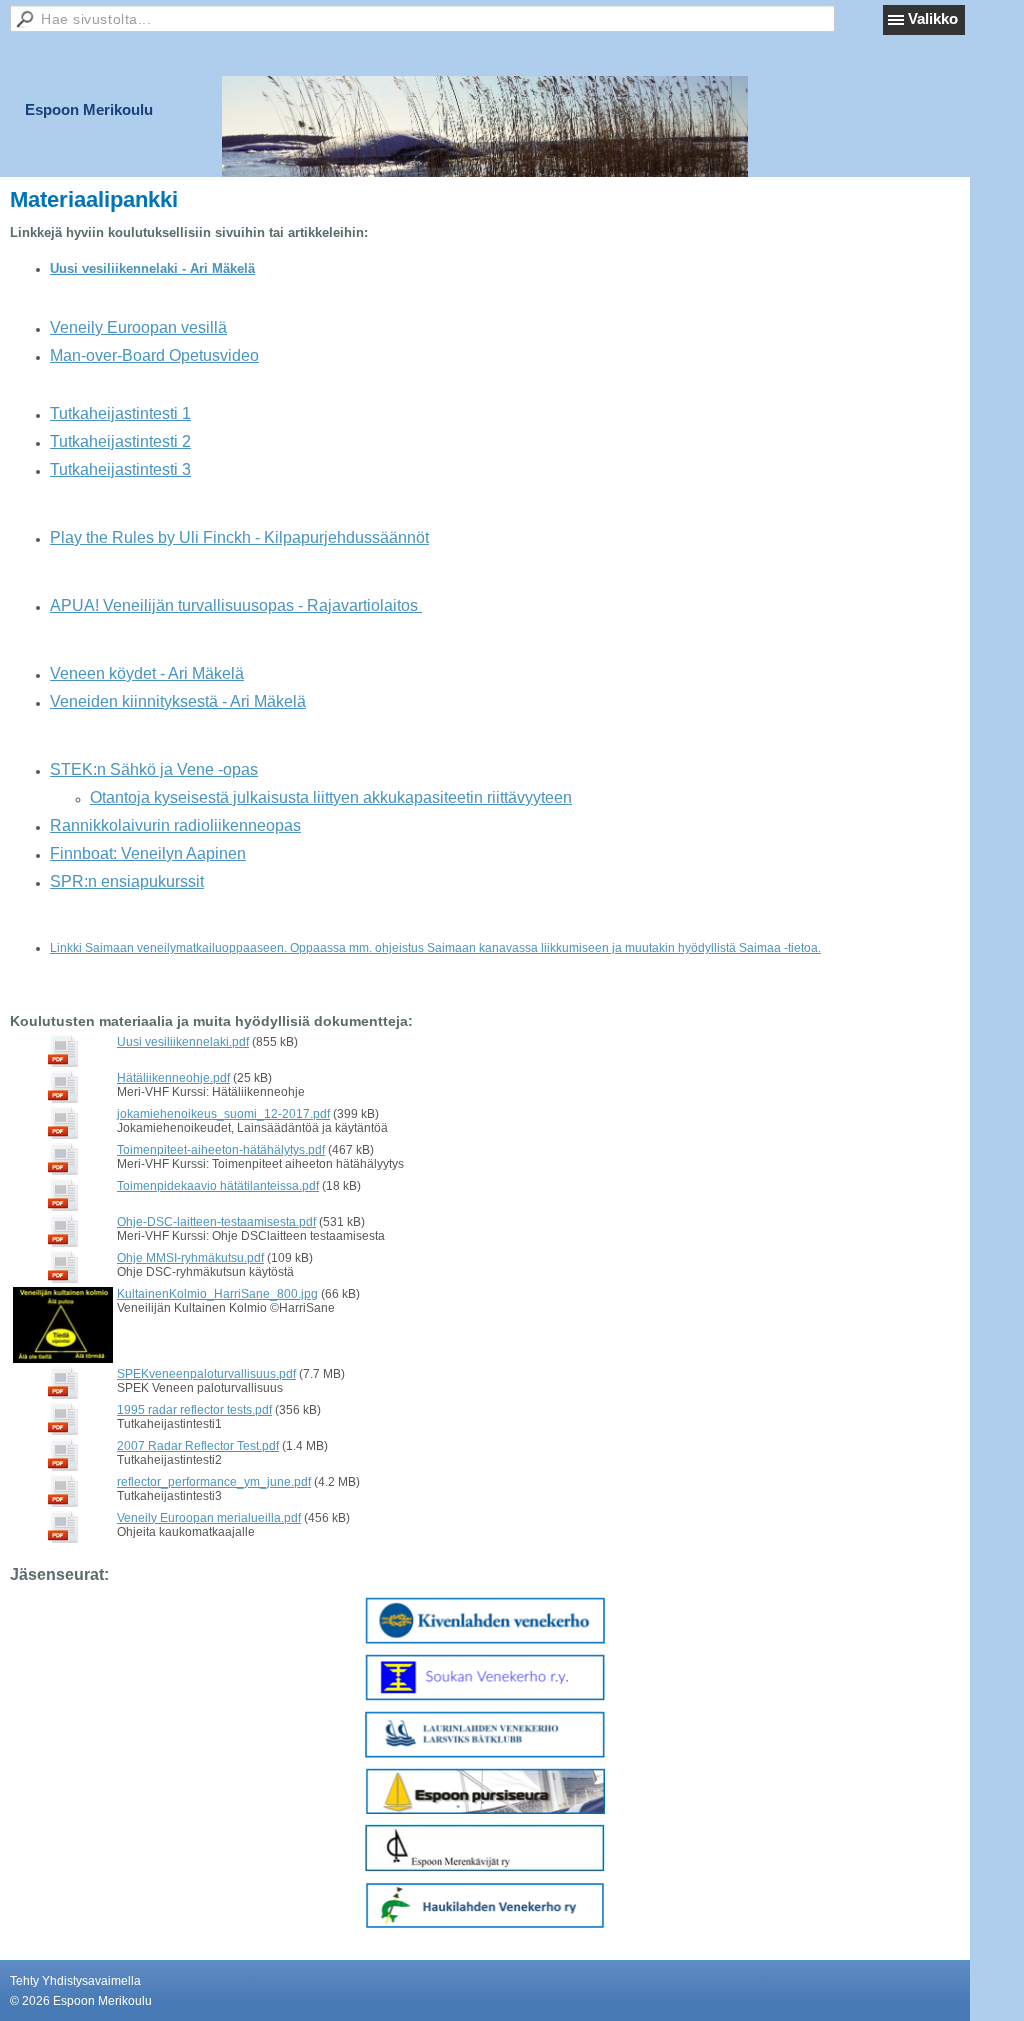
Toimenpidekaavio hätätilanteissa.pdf (218, 1186)
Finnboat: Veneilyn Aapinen (148, 853)
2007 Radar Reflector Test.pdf (198, 1446)
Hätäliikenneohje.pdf (173, 1078)
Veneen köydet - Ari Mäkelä (147, 673)
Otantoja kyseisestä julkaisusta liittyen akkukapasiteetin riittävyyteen (331, 797)
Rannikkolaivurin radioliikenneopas (175, 825)
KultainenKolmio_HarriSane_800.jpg (217, 1294)
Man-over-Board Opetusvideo (154, 355)
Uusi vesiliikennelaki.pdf (183, 1042)
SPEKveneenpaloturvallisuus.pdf (206, 1374)
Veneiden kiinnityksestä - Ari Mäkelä (178, 701)
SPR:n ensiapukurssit (127, 881)
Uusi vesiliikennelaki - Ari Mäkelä (152, 268)
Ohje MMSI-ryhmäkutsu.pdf (190, 1258)
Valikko (933, 18)
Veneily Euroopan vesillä (138, 327)
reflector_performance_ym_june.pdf (214, 1482)
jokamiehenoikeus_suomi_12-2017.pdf (223, 1114)
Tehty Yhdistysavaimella (75, 1981)
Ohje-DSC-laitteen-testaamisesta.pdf (216, 1222)
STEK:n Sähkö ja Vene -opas (154, 769)
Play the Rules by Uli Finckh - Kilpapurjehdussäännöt (239, 537)
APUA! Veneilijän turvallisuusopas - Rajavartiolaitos (236, 605)
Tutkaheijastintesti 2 (120, 441)
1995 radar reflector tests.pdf (194, 1410)
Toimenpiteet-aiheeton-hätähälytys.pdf (221, 1150)
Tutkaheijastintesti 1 (120, 413)
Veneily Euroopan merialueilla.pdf (209, 1518)
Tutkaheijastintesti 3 (120, 469)
